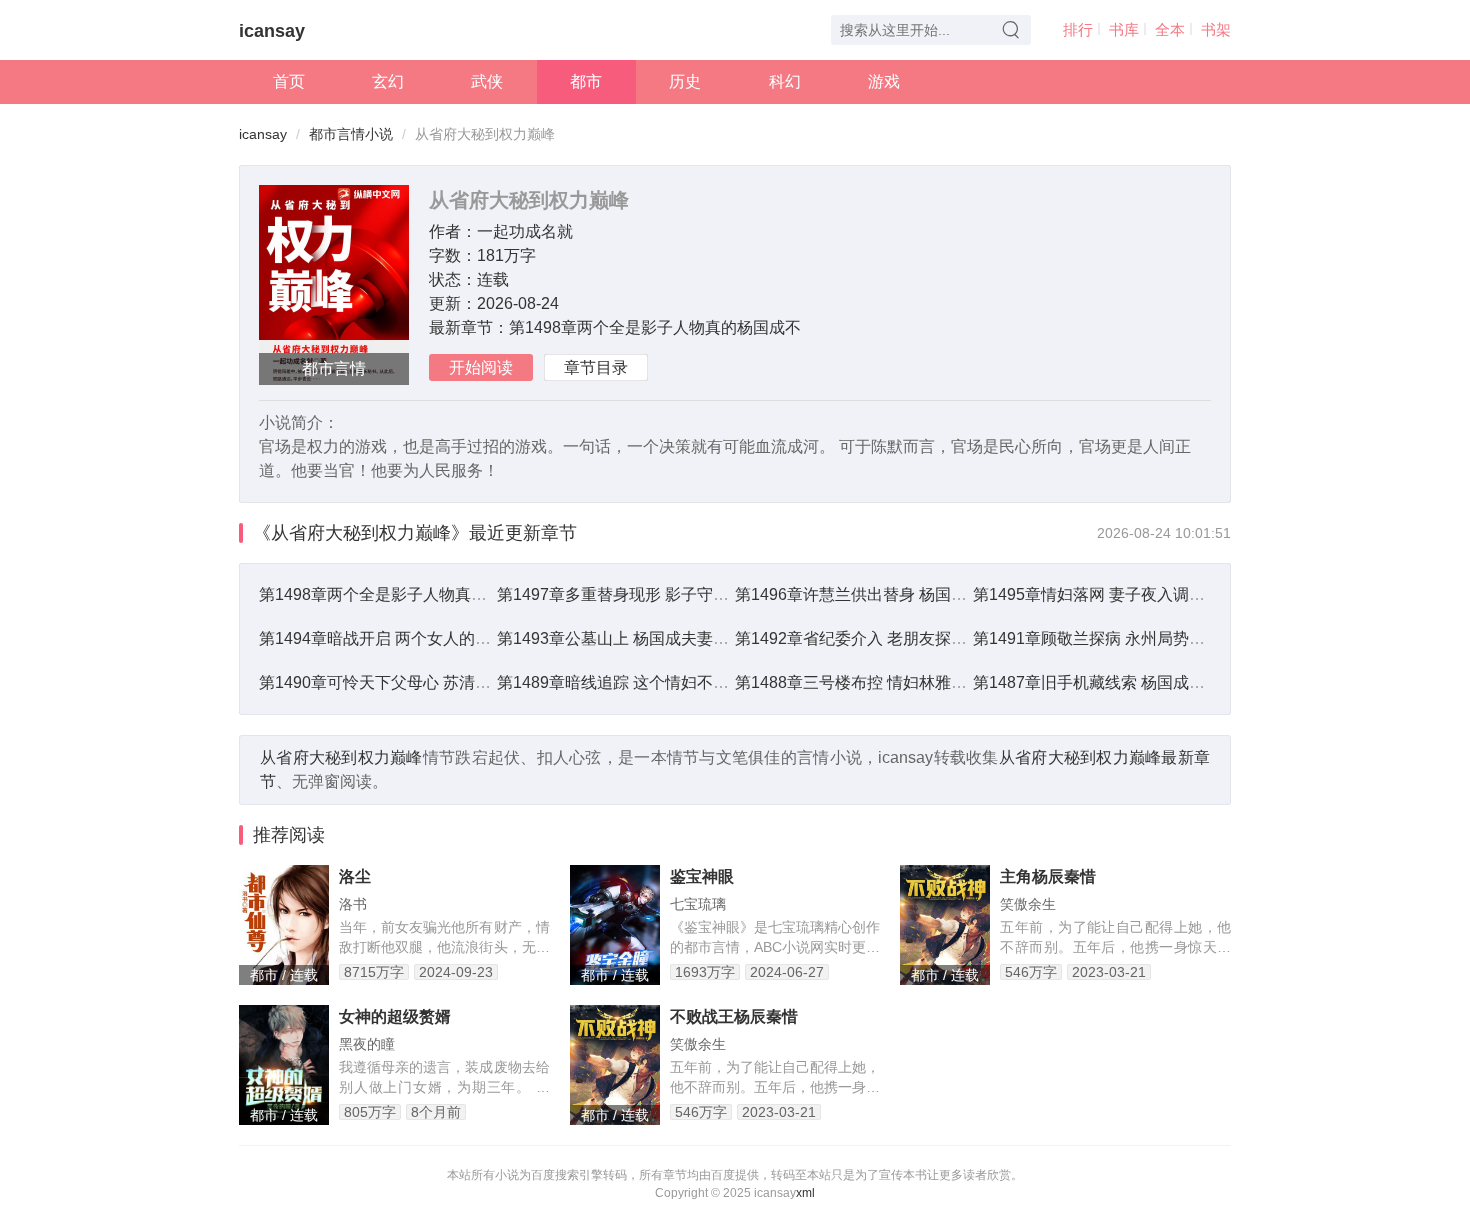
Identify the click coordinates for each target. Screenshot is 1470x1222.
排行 (1078, 29)
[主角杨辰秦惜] (945, 925)
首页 (289, 81)
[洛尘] (284, 925)
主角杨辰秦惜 (1048, 876)
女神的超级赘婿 (395, 1016)
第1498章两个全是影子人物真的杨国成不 (655, 327)
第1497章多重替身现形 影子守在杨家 (629, 594)
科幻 (785, 81)
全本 (1170, 29)
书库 (1124, 29)
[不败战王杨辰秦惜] (615, 1065)
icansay (272, 31)
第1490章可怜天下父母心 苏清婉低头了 (399, 682)
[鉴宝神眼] (615, 925)
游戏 (884, 81)
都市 (586, 81)
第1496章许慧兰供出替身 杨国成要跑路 (875, 594)
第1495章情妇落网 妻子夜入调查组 (1097, 594)
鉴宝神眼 (702, 876)
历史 (685, 81)
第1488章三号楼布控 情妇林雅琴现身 (867, 682)
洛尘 (355, 876)
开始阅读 (481, 367)
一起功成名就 (525, 231)
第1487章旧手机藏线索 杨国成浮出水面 (1113, 682)
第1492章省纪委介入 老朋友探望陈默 (867, 638)
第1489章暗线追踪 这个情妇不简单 (621, 682)
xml (805, 1193)
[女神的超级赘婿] (284, 1065)
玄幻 (388, 81)
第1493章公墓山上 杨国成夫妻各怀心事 (637, 638)
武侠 (487, 81)
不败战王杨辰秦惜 (734, 1016)
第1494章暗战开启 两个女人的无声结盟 (399, 638)
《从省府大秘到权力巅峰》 (361, 533)
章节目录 (596, 367)
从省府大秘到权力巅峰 (341, 757)
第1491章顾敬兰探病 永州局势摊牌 (1097, 638)
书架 (1216, 29)
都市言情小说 (351, 134)
